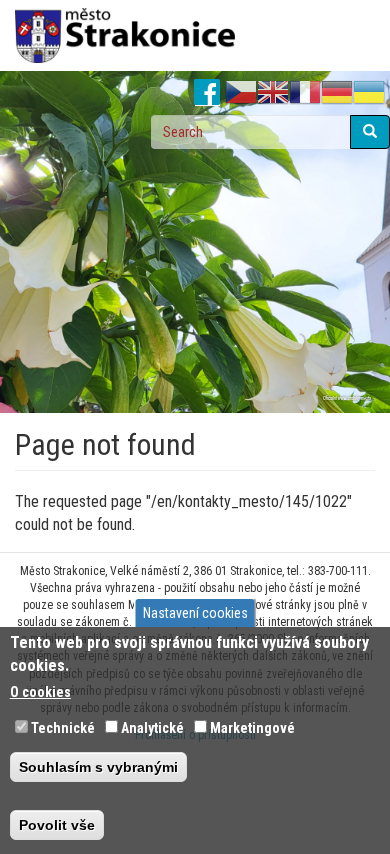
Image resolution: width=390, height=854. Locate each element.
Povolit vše (57, 825)
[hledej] (370, 132)
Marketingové (252, 728)
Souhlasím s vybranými (98, 767)
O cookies (40, 692)
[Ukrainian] (369, 93)
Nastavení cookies (195, 613)
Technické (63, 728)
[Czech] (241, 93)
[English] (273, 93)
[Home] (125, 35)
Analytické (152, 728)
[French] (305, 93)
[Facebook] (207, 93)
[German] (337, 93)
